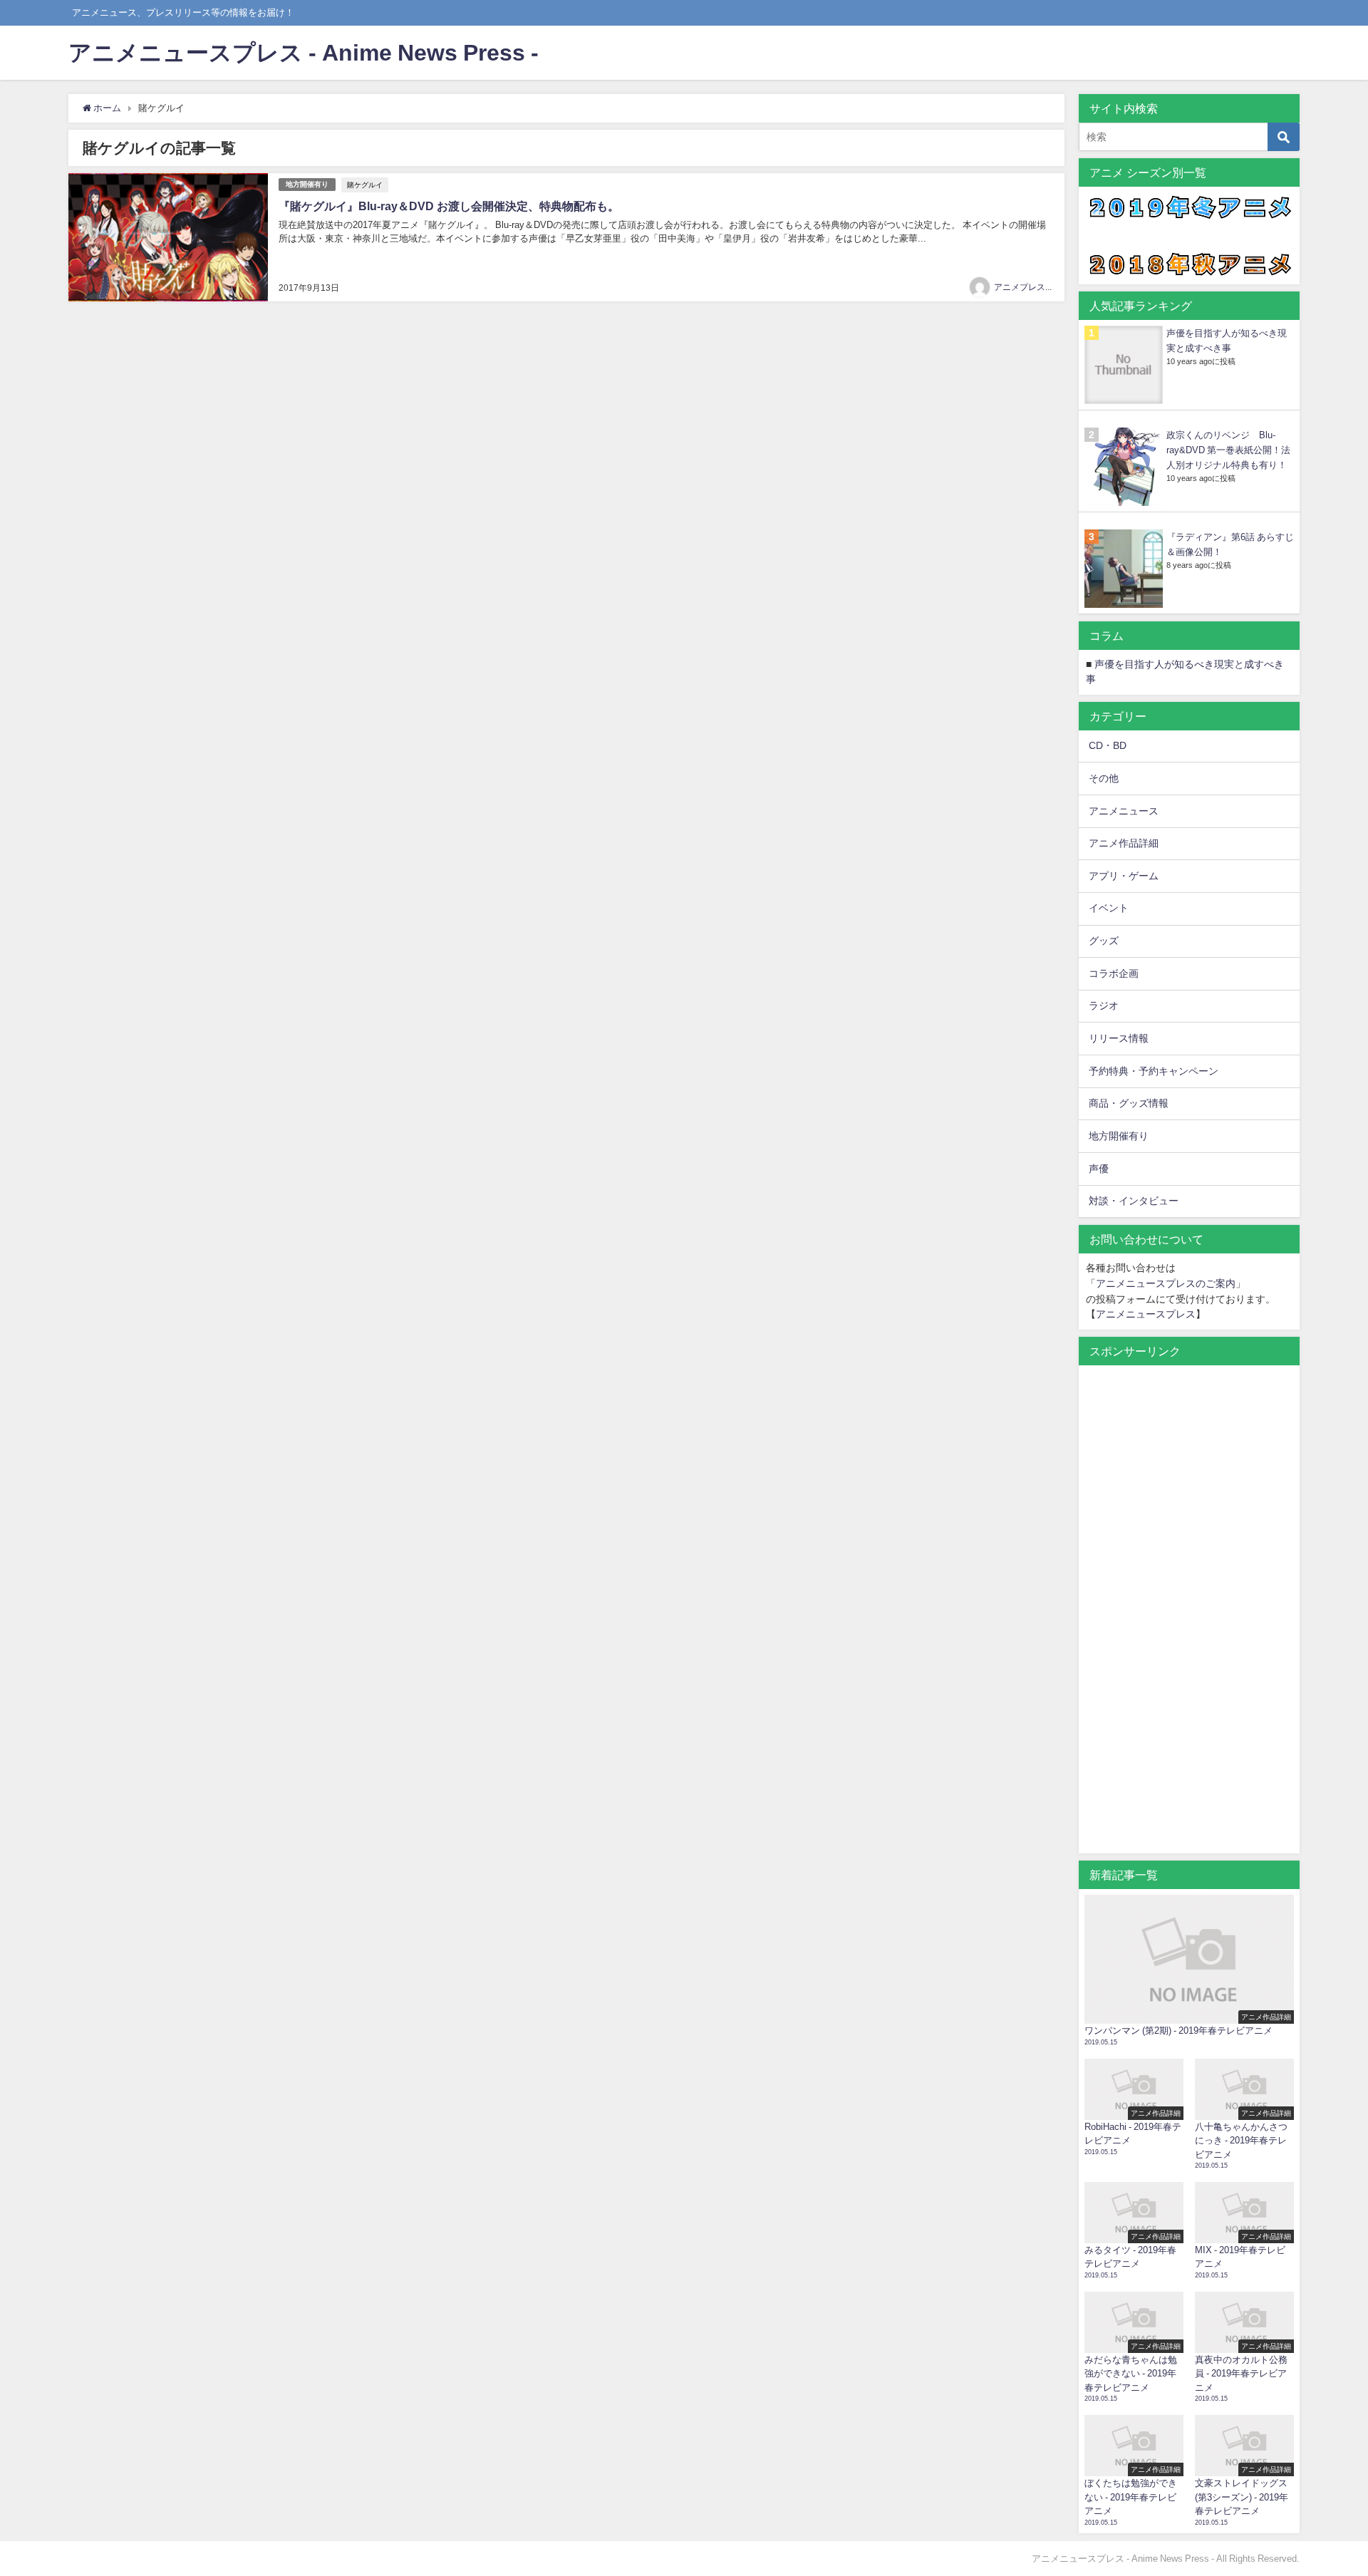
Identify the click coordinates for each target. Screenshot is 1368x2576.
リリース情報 (1119, 1038)
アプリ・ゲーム (1124, 876)
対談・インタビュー (1134, 1201)
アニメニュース (1124, 811)
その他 (1104, 778)
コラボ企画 (1114, 973)
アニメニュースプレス (1146, 1314)
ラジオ (1104, 1005)
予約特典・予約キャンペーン (1154, 1071)
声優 (1099, 1169)
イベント (1109, 908)
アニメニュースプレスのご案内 (1166, 1283)
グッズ (1104, 941)
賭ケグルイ (365, 185)
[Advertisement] (1189, 1617)
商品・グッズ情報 (1129, 1103)
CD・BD (1108, 745)
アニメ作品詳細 (1124, 843)
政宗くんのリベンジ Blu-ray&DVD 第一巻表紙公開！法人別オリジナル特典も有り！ (1228, 450)
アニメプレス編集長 (1032, 287)
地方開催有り (307, 184)
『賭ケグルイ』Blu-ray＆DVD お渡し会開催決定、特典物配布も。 (449, 206)
